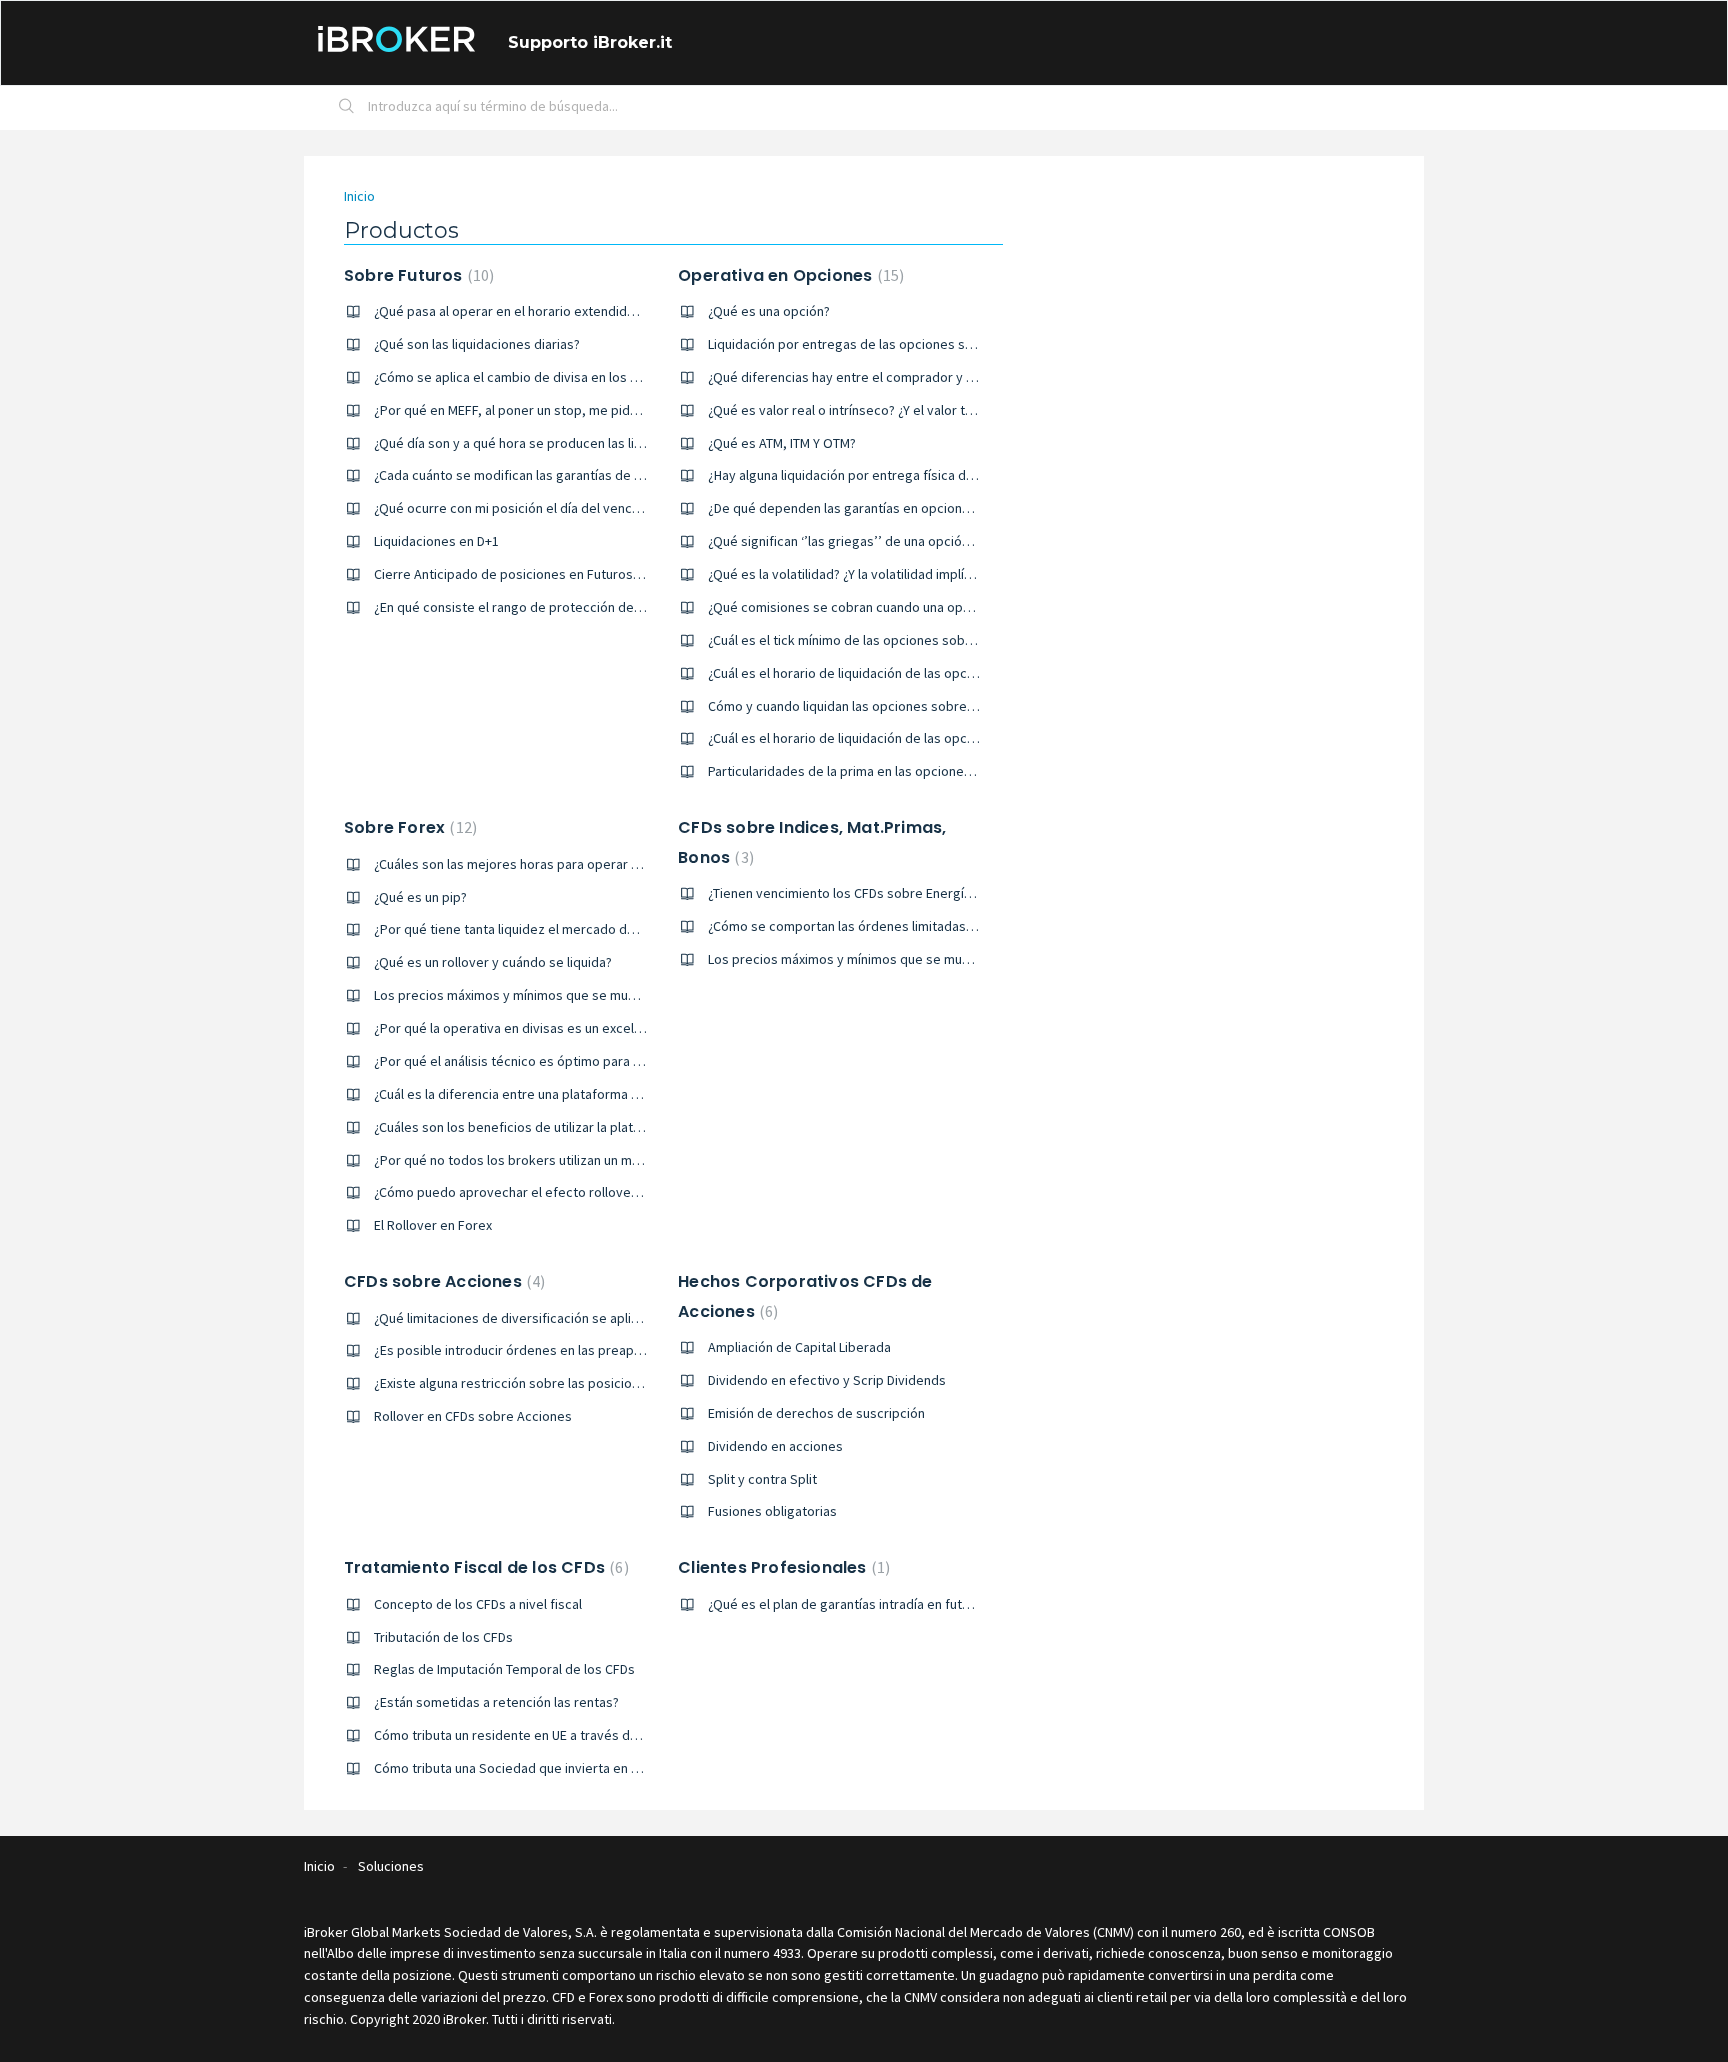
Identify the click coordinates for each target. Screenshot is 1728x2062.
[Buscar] (347, 108)
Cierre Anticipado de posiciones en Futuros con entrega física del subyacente (607, 574)
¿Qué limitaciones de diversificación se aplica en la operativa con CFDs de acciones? (625, 1318)
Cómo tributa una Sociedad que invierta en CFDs (517, 1768)
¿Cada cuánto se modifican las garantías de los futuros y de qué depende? (596, 475)
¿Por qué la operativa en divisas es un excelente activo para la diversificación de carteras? (644, 1028)
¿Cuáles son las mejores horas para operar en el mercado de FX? (566, 864)
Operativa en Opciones (788, 275)
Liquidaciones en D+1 (436, 541)
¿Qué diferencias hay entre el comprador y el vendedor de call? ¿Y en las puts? (942, 377)
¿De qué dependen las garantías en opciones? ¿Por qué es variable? (911, 508)
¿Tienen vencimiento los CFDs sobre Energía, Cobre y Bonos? (890, 893)
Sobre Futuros (416, 275)
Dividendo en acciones (775, 1446)
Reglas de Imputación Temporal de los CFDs (504, 1669)
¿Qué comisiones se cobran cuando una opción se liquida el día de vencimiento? (946, 607)
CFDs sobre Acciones (442, 1281)
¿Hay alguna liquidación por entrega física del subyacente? (882, 475)
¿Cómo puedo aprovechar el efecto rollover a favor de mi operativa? (579, 1192)
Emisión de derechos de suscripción (816, 1413)
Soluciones (391, 1866)
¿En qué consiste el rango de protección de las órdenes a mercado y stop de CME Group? (641, 607)
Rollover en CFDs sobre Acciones (473, 1416)
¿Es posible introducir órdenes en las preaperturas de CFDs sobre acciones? (603, 1350)
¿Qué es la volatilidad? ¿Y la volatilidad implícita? (850, 574)
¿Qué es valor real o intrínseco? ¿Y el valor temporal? (864, 410)
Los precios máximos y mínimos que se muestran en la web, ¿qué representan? (610, 995)
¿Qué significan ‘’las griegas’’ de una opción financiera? (872, 541)
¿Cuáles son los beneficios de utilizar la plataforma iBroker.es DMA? (574, 1127)
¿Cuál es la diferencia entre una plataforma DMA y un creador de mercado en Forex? (623, 1094)
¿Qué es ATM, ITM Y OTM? (782, 443)
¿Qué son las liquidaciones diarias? (477, 344)
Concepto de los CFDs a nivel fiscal (478, 1604)
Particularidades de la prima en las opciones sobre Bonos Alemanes (910, 771)
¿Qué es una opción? (769, 311)
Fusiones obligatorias (772, 1511)
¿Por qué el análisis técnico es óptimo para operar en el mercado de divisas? (603, 1061)
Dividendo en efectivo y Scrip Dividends (827, 1380)
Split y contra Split (762, 1479)
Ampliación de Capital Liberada (799, 1347)
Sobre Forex (408, 827)
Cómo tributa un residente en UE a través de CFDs (522, 1735)
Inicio (359, 196)
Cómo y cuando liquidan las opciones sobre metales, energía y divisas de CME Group (961, 706)
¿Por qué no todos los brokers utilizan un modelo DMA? (538, 1160)
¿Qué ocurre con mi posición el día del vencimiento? (528, 508)
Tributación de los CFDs (443, 1637)
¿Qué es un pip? (420, 897)
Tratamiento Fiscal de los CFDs (484, 1567)
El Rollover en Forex (433, 1225)
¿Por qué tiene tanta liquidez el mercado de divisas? (530, 929)
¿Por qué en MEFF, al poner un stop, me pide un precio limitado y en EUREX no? (607, 410)
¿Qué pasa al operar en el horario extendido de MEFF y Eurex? (557, 311)
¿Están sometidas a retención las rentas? (496, 1702)
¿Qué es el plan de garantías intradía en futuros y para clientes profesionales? (940, 1604)
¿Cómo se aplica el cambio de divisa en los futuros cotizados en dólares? (592, 377)
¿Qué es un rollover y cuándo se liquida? (493, 962)
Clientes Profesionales (781, 1567)
